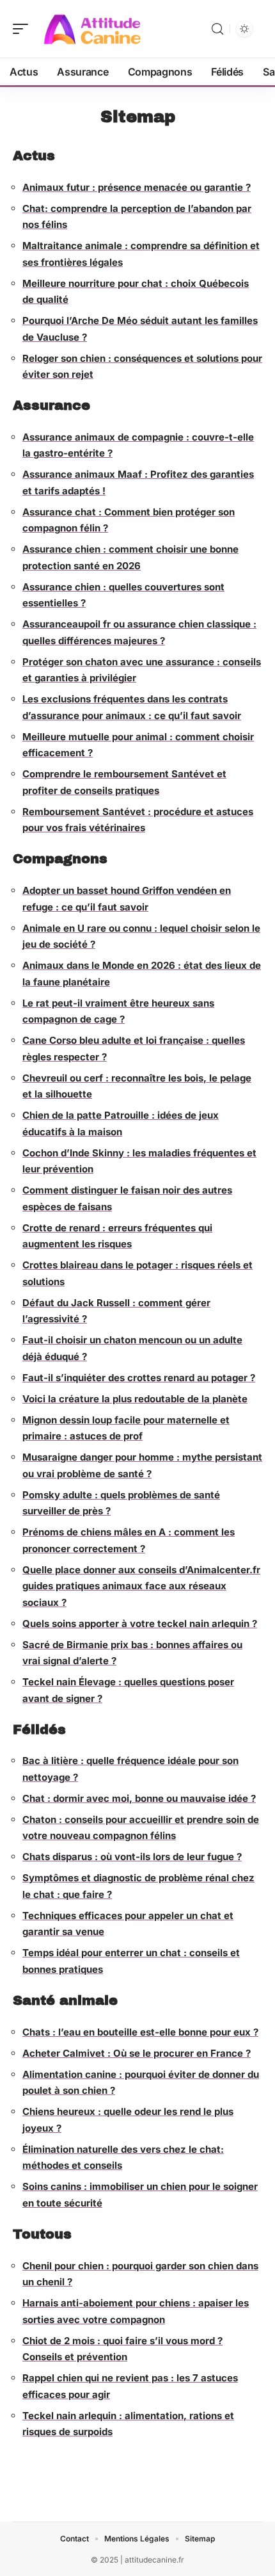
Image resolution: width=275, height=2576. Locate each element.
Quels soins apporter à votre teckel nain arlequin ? (140, 1624)
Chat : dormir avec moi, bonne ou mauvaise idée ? (139, 1798)
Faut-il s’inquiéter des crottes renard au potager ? (139, 1378)
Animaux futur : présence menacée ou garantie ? (137, 187)
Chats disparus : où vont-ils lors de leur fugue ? (132, 1857)
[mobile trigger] (24, 29)
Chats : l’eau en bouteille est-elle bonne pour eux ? (140, 2032)
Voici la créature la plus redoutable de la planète (135, 1399)
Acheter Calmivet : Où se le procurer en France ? (137, 2053)
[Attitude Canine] (92, 29)
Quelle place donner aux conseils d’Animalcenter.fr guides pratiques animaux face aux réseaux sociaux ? (141, 1586)
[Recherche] (217, 29)
